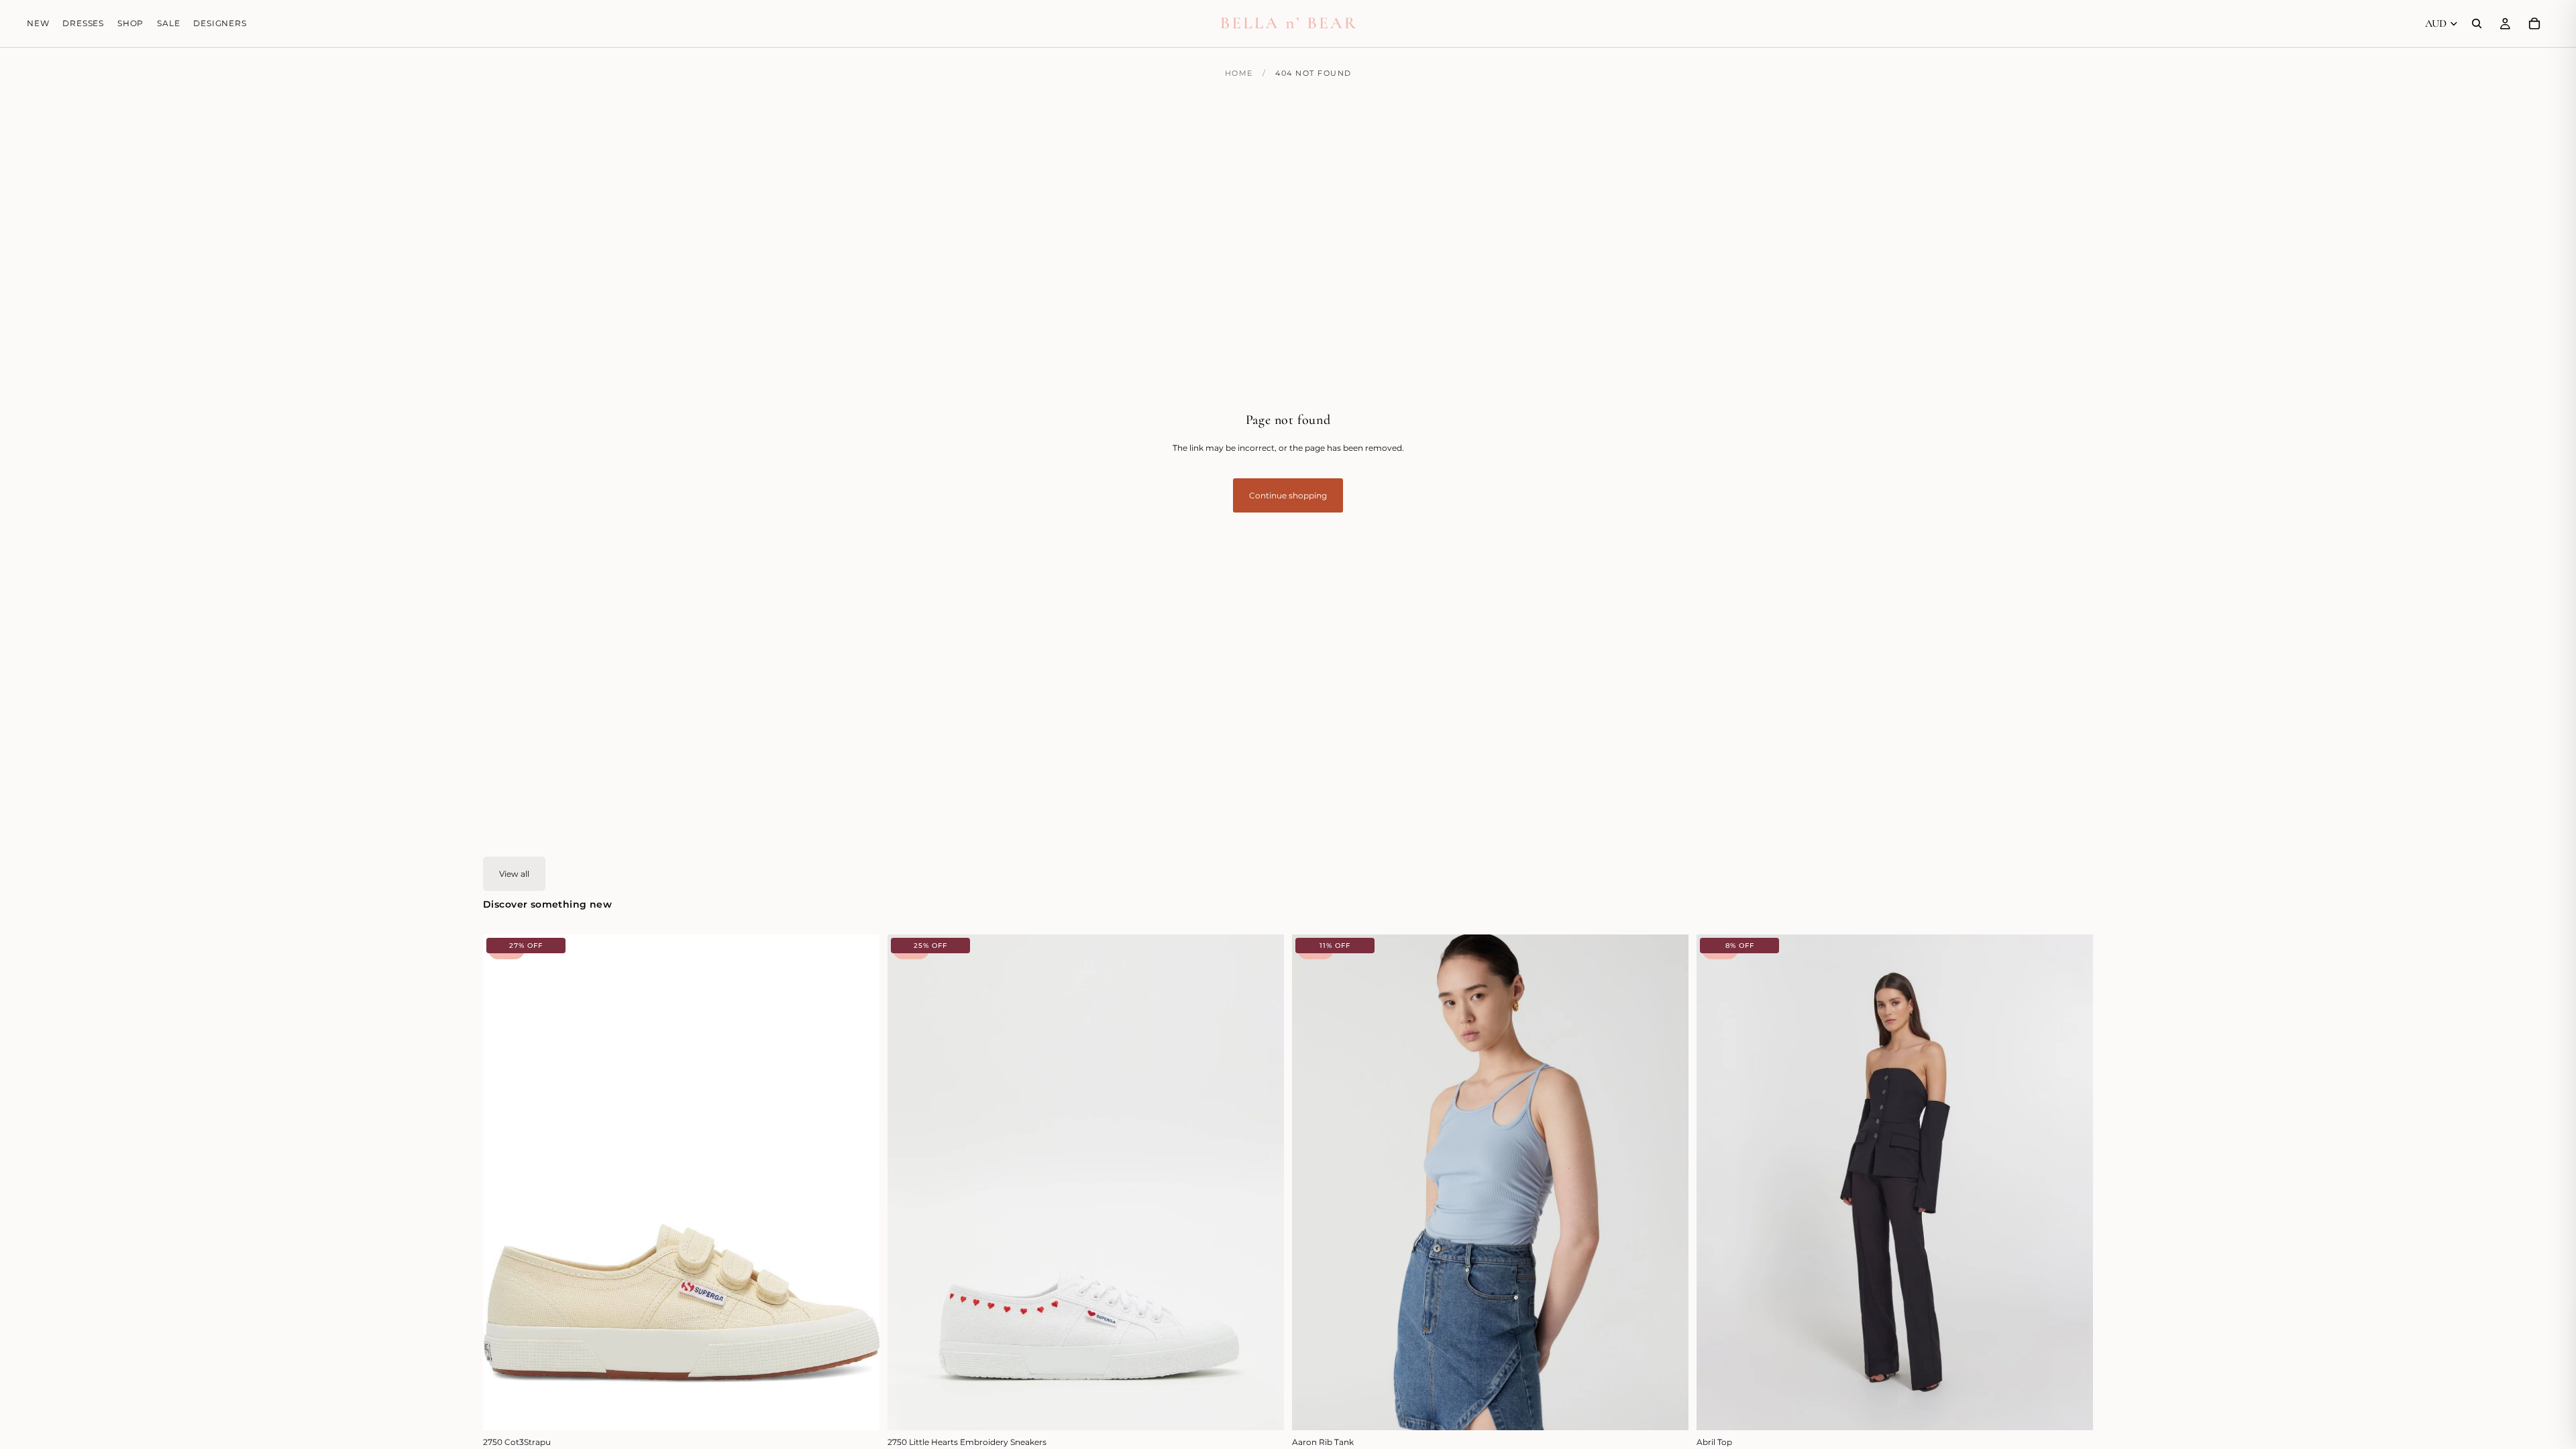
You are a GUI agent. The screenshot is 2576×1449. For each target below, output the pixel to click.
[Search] (2477, 23)
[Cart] (2534, 23)
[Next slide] (859, 1182)
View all (514, 874)
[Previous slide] (503, 1182)
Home (1239, 73)
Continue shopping (1288, 495)
